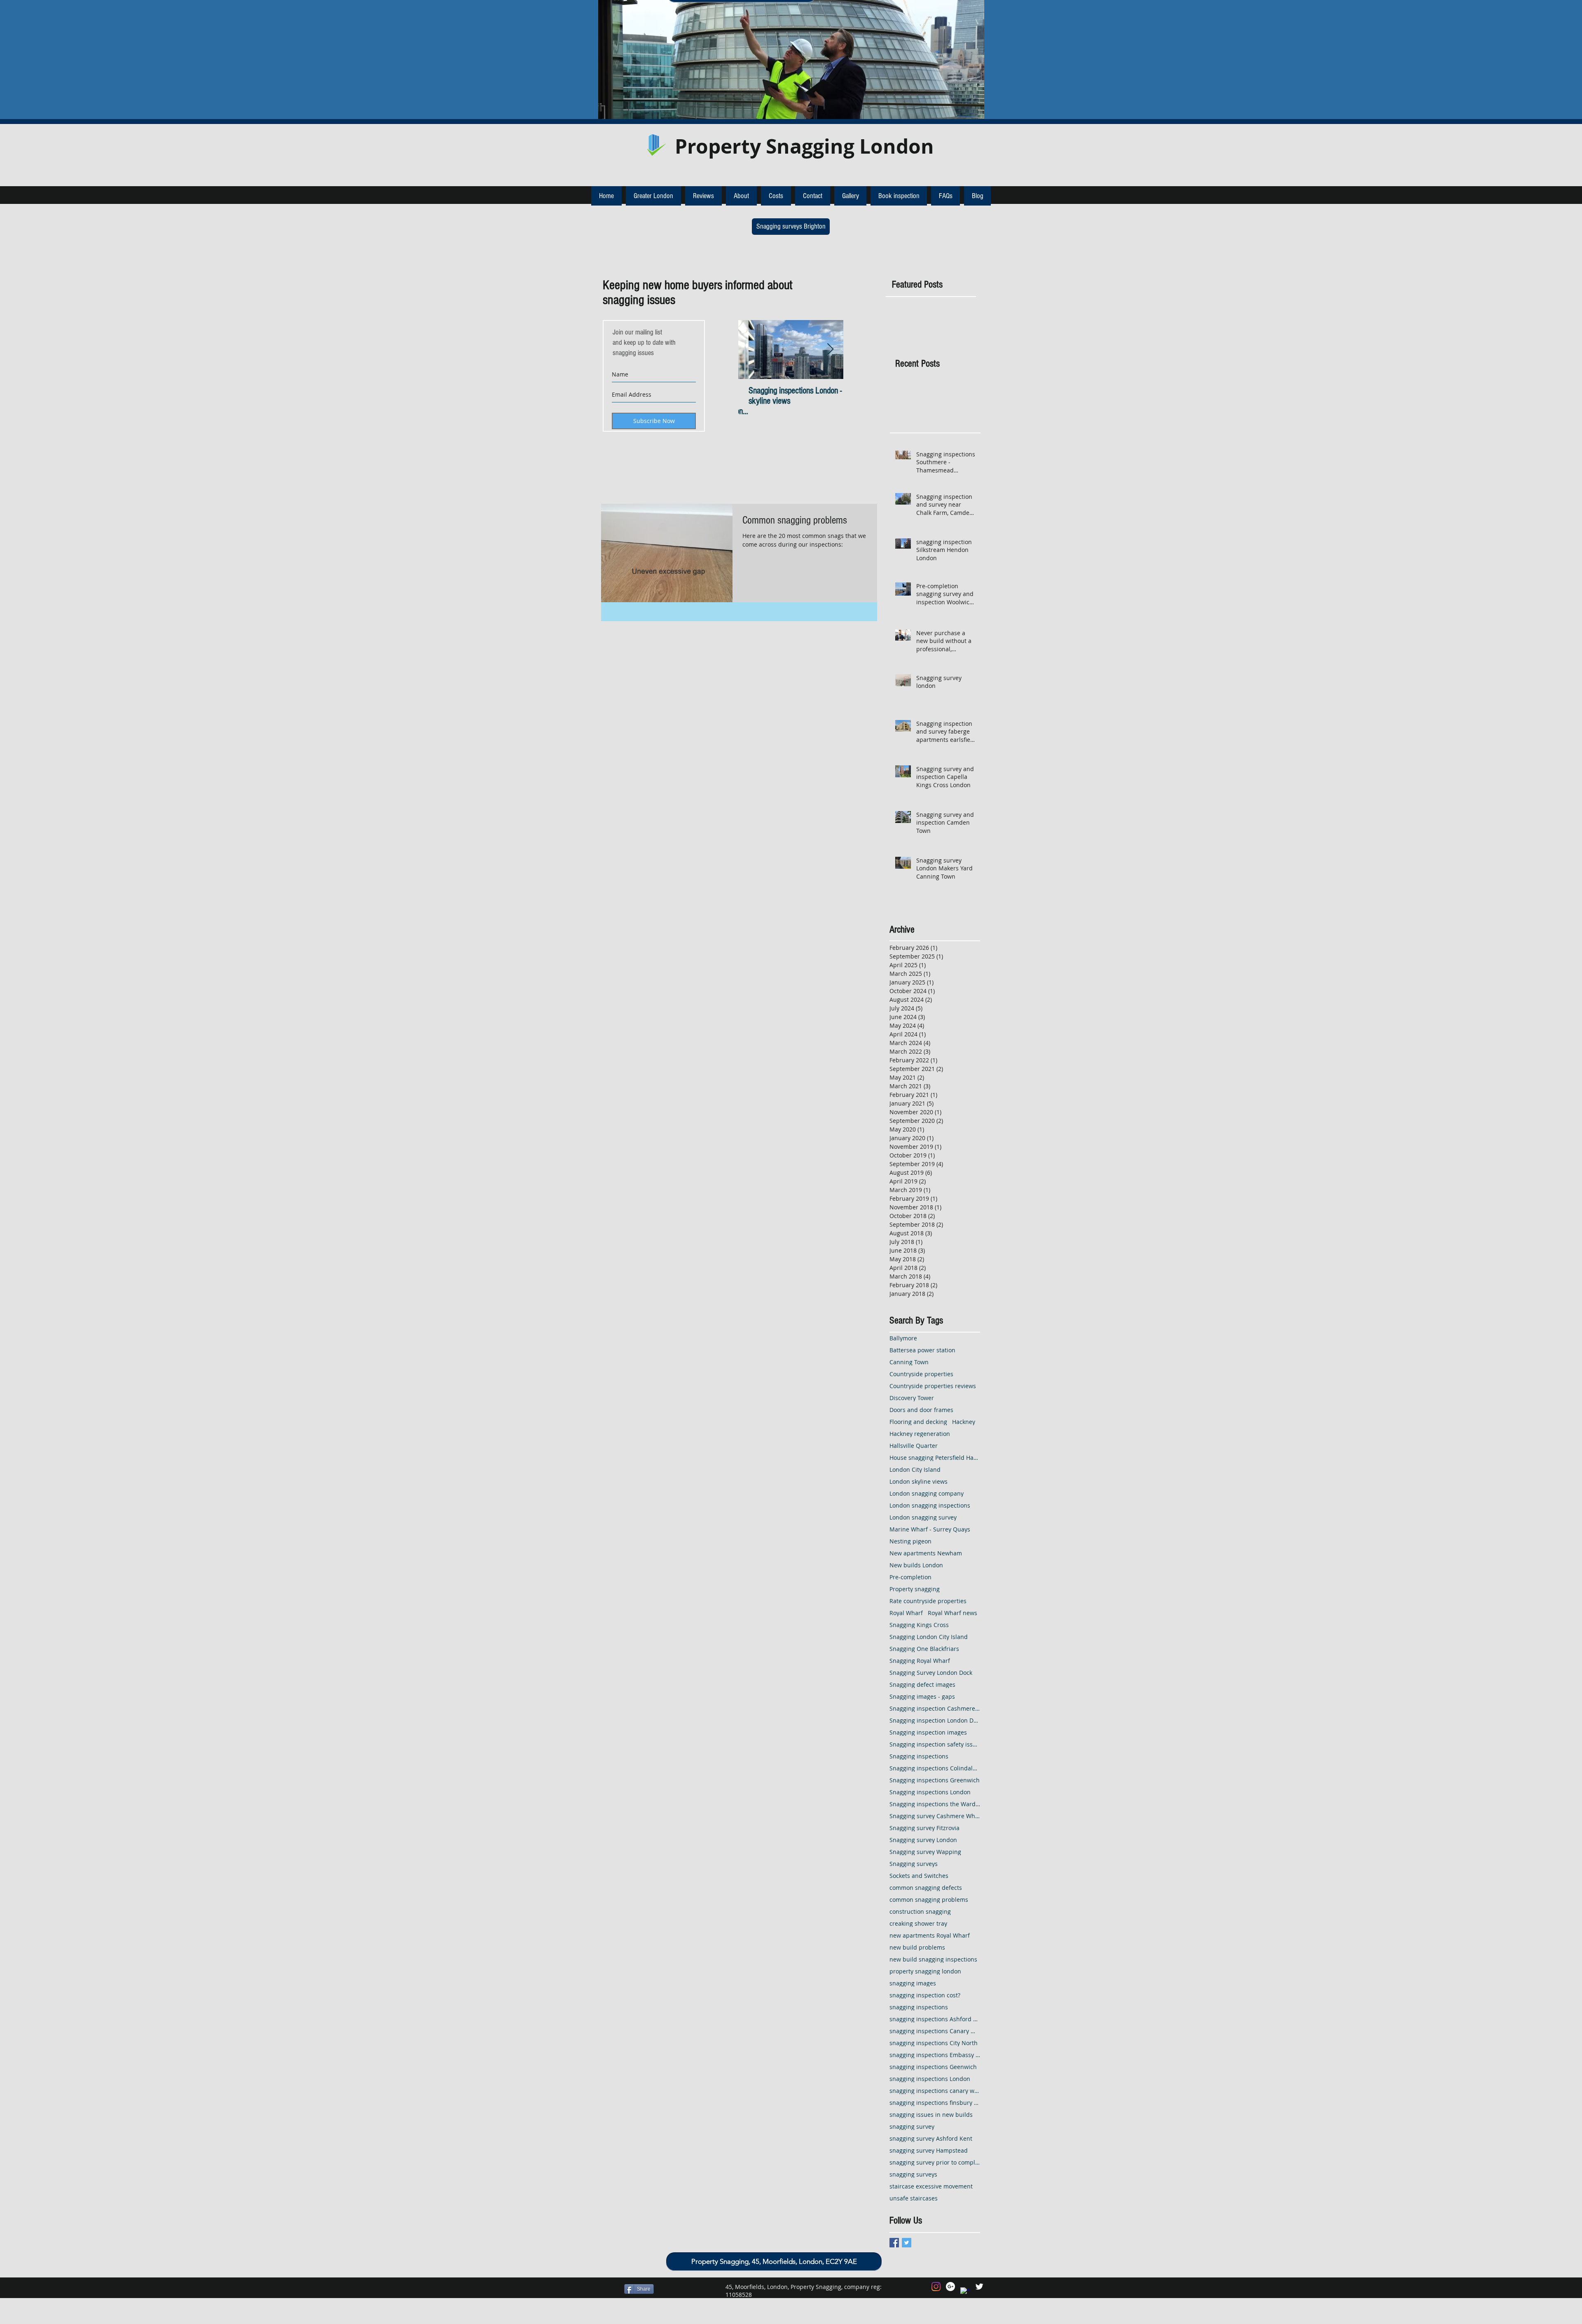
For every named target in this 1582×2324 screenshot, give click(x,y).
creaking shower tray (918, 1923)
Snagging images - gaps (922, 1696)
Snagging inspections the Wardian (935, 1804)
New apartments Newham (926, 1553)
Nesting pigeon (910, 1541)
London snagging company (927, 1493)
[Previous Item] (751, 350)
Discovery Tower (912, 1398)
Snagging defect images (922, 1685)
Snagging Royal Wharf (920, 1661)
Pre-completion (910, 1577)
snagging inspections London (930, 2079)
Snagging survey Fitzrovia (924, 1828)
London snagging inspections (930, 1505)
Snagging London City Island (929, 1637)
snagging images (913, 1983)
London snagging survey (923, 1517)
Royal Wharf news (952, 1613)
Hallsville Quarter (914, 1446)
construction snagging (920, 1911)
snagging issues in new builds (931, 2115)
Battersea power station (922, 1350)
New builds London (916, 1565)
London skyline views (919, 1481)
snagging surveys (913, 2174)
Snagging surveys (914, 1864)
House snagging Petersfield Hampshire (935, 1458)
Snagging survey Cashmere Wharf (935, 1816)
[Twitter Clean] (979, 2287)
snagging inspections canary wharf (935, 2091)
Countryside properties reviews (933, 1386)
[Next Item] (830, 350)
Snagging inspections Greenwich (935, 1780)
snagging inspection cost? (925, 1995)
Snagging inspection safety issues (935, 1744)
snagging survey (912, 2126)
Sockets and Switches (919, 1876)
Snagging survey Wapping (925, 1852)
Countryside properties (921, 1374)
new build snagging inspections (933, 1959)
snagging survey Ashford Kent (931, 2138)
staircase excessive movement (931, 2186)
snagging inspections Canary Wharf (935, 2031)
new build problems (917, 1947)
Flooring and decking (918, 1422)
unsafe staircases (914, 2198)
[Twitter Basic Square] (907, 2243)
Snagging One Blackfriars (924, 1649)
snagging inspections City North (934, 2043)
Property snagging (915, 1589)
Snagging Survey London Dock (931, 1673)
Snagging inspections (919, 1756)
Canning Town (909, 1362)
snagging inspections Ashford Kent (935, 2019)
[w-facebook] (965, 2292)
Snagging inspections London (930, 1792)
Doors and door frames (921, 1410)
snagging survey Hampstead (929, 2150)
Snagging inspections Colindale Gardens (935, 1768)
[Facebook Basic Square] (894, 2243)
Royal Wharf (906, 1613)
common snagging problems (929, 1900)
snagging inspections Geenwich (933, 2067)
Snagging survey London (923, 1840)
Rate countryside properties (928, 1601)
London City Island (915, 1469)
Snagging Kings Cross (919, 1625)
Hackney (964, 1422)
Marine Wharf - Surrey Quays (930, 1529)
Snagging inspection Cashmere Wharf (935, 1708)
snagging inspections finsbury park (935, 2103)
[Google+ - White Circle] (950, 2287)
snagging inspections (919, 2007)
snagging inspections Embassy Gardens (935, 2055)
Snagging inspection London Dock (935, 1720)
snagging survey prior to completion (935, 2162)
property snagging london (925, 1971)
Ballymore (903, 1338)
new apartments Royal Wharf (930, 1935)
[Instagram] (936, 2287)
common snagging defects (926, 1888)
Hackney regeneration (920, 1434)
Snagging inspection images (928, 1732)
